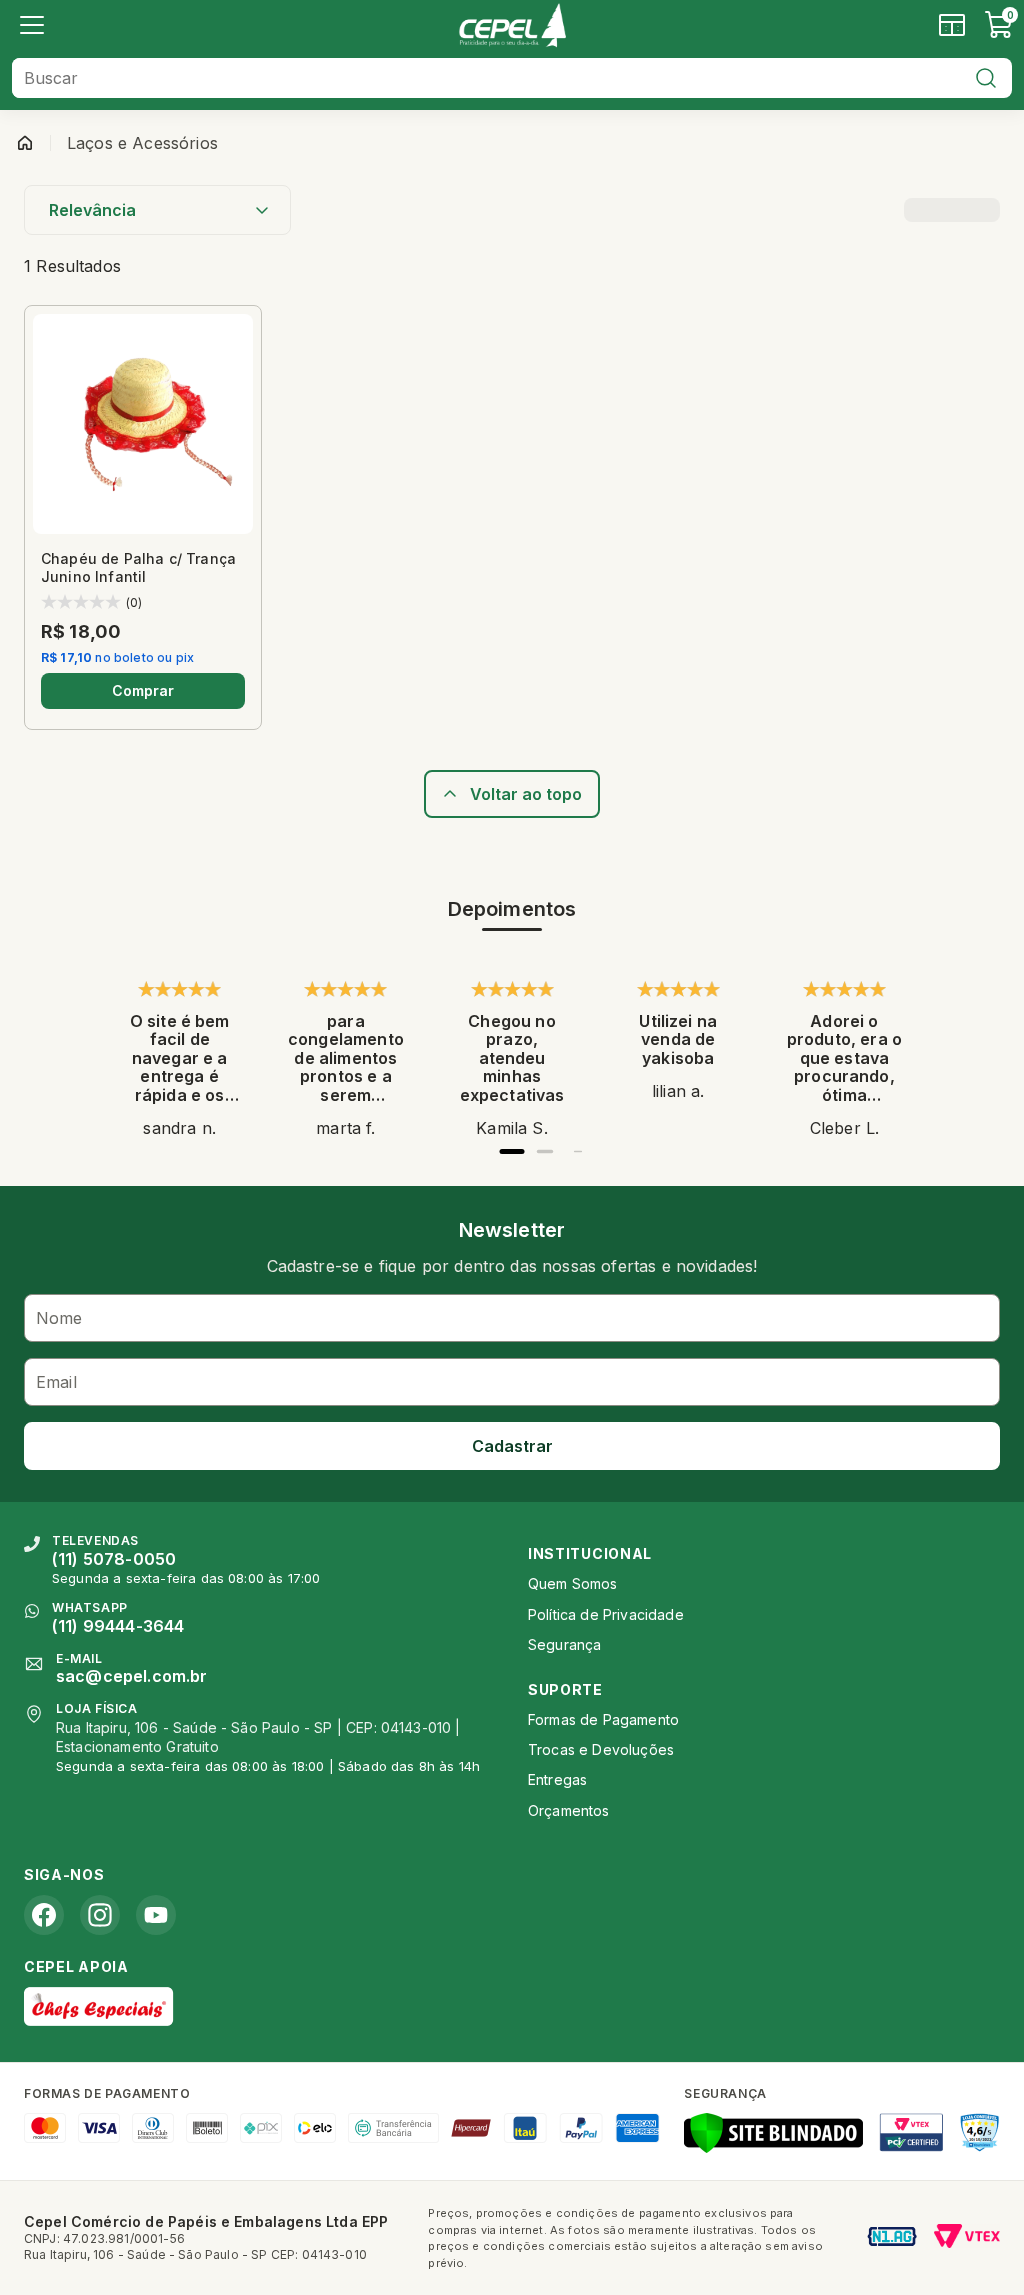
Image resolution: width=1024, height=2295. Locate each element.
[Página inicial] (25, 143)
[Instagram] (100, 1915)
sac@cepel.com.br (132, 1676)
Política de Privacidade (606, 1614)
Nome (59, 1318)
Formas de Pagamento (603, 1719)
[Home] (512, 25)
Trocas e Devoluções (601, 1749)
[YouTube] (156, 1915)
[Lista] (32, 25)
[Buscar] (986, 78)
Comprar (143, 690)
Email (56, 1382)
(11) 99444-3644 (118, 1626)
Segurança (564, 1644)
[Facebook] (44, 1915)
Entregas (557, 1779)
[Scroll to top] (512, 794)
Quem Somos (573, 1583)
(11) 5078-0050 (114, 1559)
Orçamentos (569, 1810)
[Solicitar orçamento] (952, 25)
